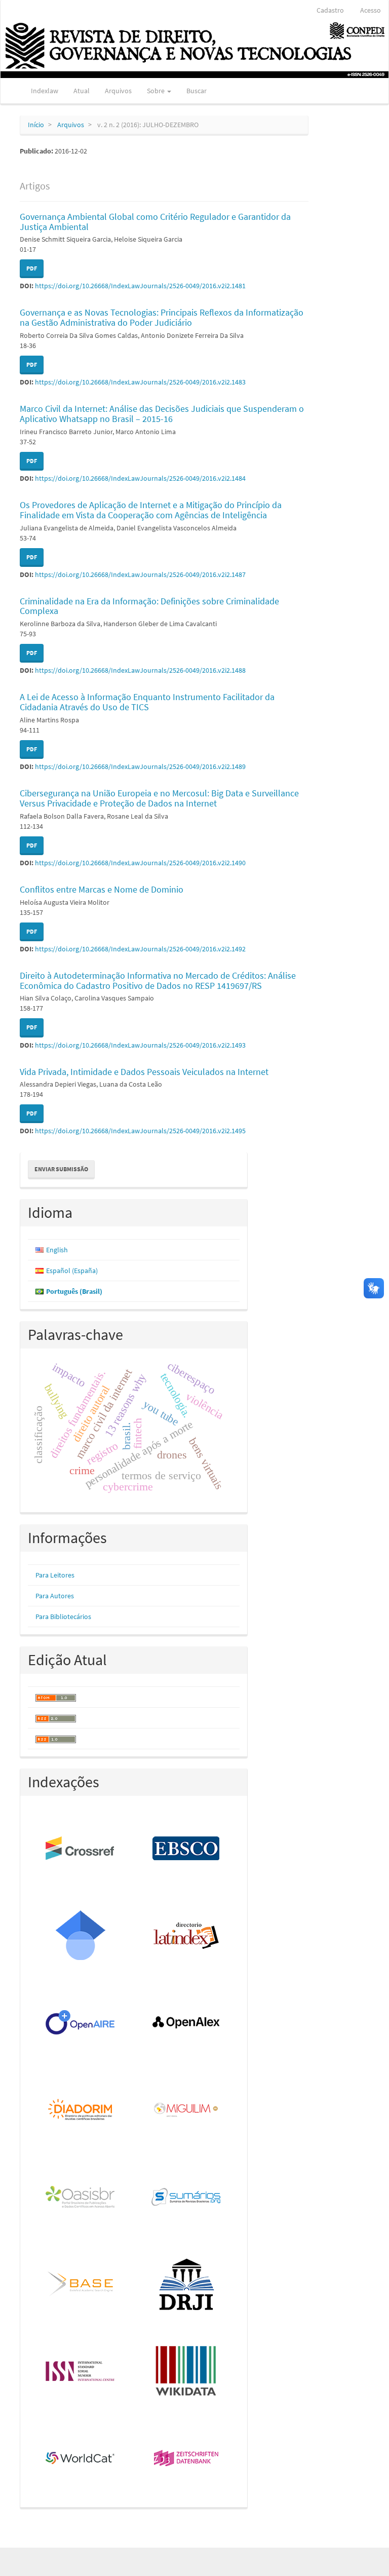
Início (36, 125)
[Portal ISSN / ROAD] (81, 2372)
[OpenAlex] (187, 2023)
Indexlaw (45, 91)
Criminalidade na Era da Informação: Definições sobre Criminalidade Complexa (149, 606)
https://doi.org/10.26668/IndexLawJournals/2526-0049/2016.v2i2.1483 (140, 382)
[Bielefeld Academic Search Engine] (81, 2285)
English (57, 1250)
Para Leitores (55, 1575)
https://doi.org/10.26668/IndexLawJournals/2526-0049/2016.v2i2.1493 (140, 1045)
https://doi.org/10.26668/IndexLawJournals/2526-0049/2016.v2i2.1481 (140, 286)
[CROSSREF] (81, 1849)
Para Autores (55, 1596)
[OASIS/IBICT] (81, 2198)
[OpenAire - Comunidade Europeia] (81, 2023)
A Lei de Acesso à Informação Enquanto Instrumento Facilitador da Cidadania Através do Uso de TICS (147, 702)
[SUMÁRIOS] (187, 2198)
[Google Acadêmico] (81, 1936)
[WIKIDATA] (187, 2372)
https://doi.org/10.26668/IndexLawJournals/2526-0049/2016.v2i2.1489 (140, 766)
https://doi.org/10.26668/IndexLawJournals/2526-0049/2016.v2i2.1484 (140, 478)
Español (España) (72, 1271)
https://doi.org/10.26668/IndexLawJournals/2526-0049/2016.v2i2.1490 (140, 863)
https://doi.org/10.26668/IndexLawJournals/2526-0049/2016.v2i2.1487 (140, 574)
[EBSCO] (187, 1849)
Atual (82, 91)
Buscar (197, 91)
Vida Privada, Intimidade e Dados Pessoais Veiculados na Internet (144, 1072)
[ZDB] (187, 2459)
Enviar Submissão (61, 1169)
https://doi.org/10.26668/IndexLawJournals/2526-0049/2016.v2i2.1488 (140, 670)
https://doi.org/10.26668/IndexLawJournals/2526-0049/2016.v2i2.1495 (140, 1131)
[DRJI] (187, 2285)
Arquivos (118, 91)
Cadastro (330, 10)
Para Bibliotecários (63, 1617)
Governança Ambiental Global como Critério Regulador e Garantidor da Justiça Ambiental (155, 222)
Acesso (371, 10)
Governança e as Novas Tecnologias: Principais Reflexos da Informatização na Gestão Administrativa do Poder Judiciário (162, 317)
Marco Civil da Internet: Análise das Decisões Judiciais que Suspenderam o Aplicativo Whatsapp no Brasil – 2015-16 (162, 414)
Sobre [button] (157, 91)
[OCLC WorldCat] (81, 2459)
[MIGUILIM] (187, 2110)
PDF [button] (32, 268)
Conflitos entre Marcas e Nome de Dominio (102, 889)
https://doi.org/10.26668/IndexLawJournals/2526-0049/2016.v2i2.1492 (140, 949)
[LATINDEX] (187, 1936)
